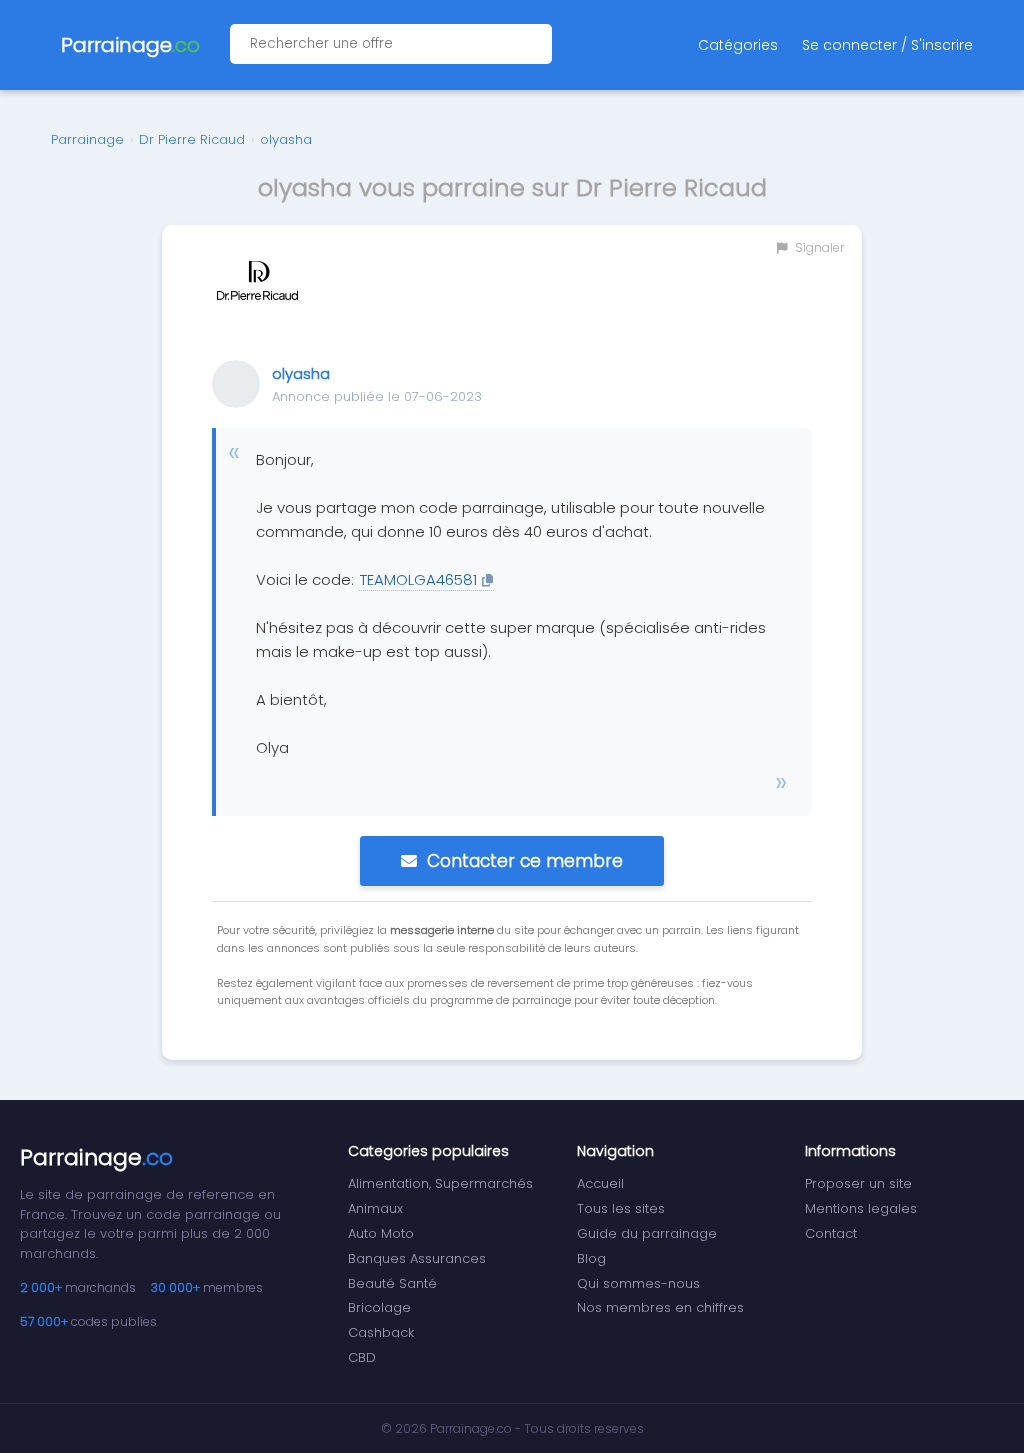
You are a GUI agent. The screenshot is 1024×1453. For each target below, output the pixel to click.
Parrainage (87, 139)
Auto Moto (381, 1233)
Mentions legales (861, 1208)
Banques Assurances (417, 1258)
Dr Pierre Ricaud (192, 139)
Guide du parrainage (647, 1233)
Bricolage (379, 1307)
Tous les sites (621, 1208)
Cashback (381, 1332)
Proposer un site (858, 1183)
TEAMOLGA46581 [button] (418, 579)
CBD (362, 1357)
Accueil (600, 1183)
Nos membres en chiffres (660, 1307)
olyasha (286, 139)
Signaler (818, 247)
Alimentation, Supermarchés (440, 1183)
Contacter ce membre (525, 861)
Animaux (375, 1208)
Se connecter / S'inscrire (887, 45)
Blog (591, 1258)
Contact (831, 1233)
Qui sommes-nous (638, 1283)
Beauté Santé (392, 1283)
